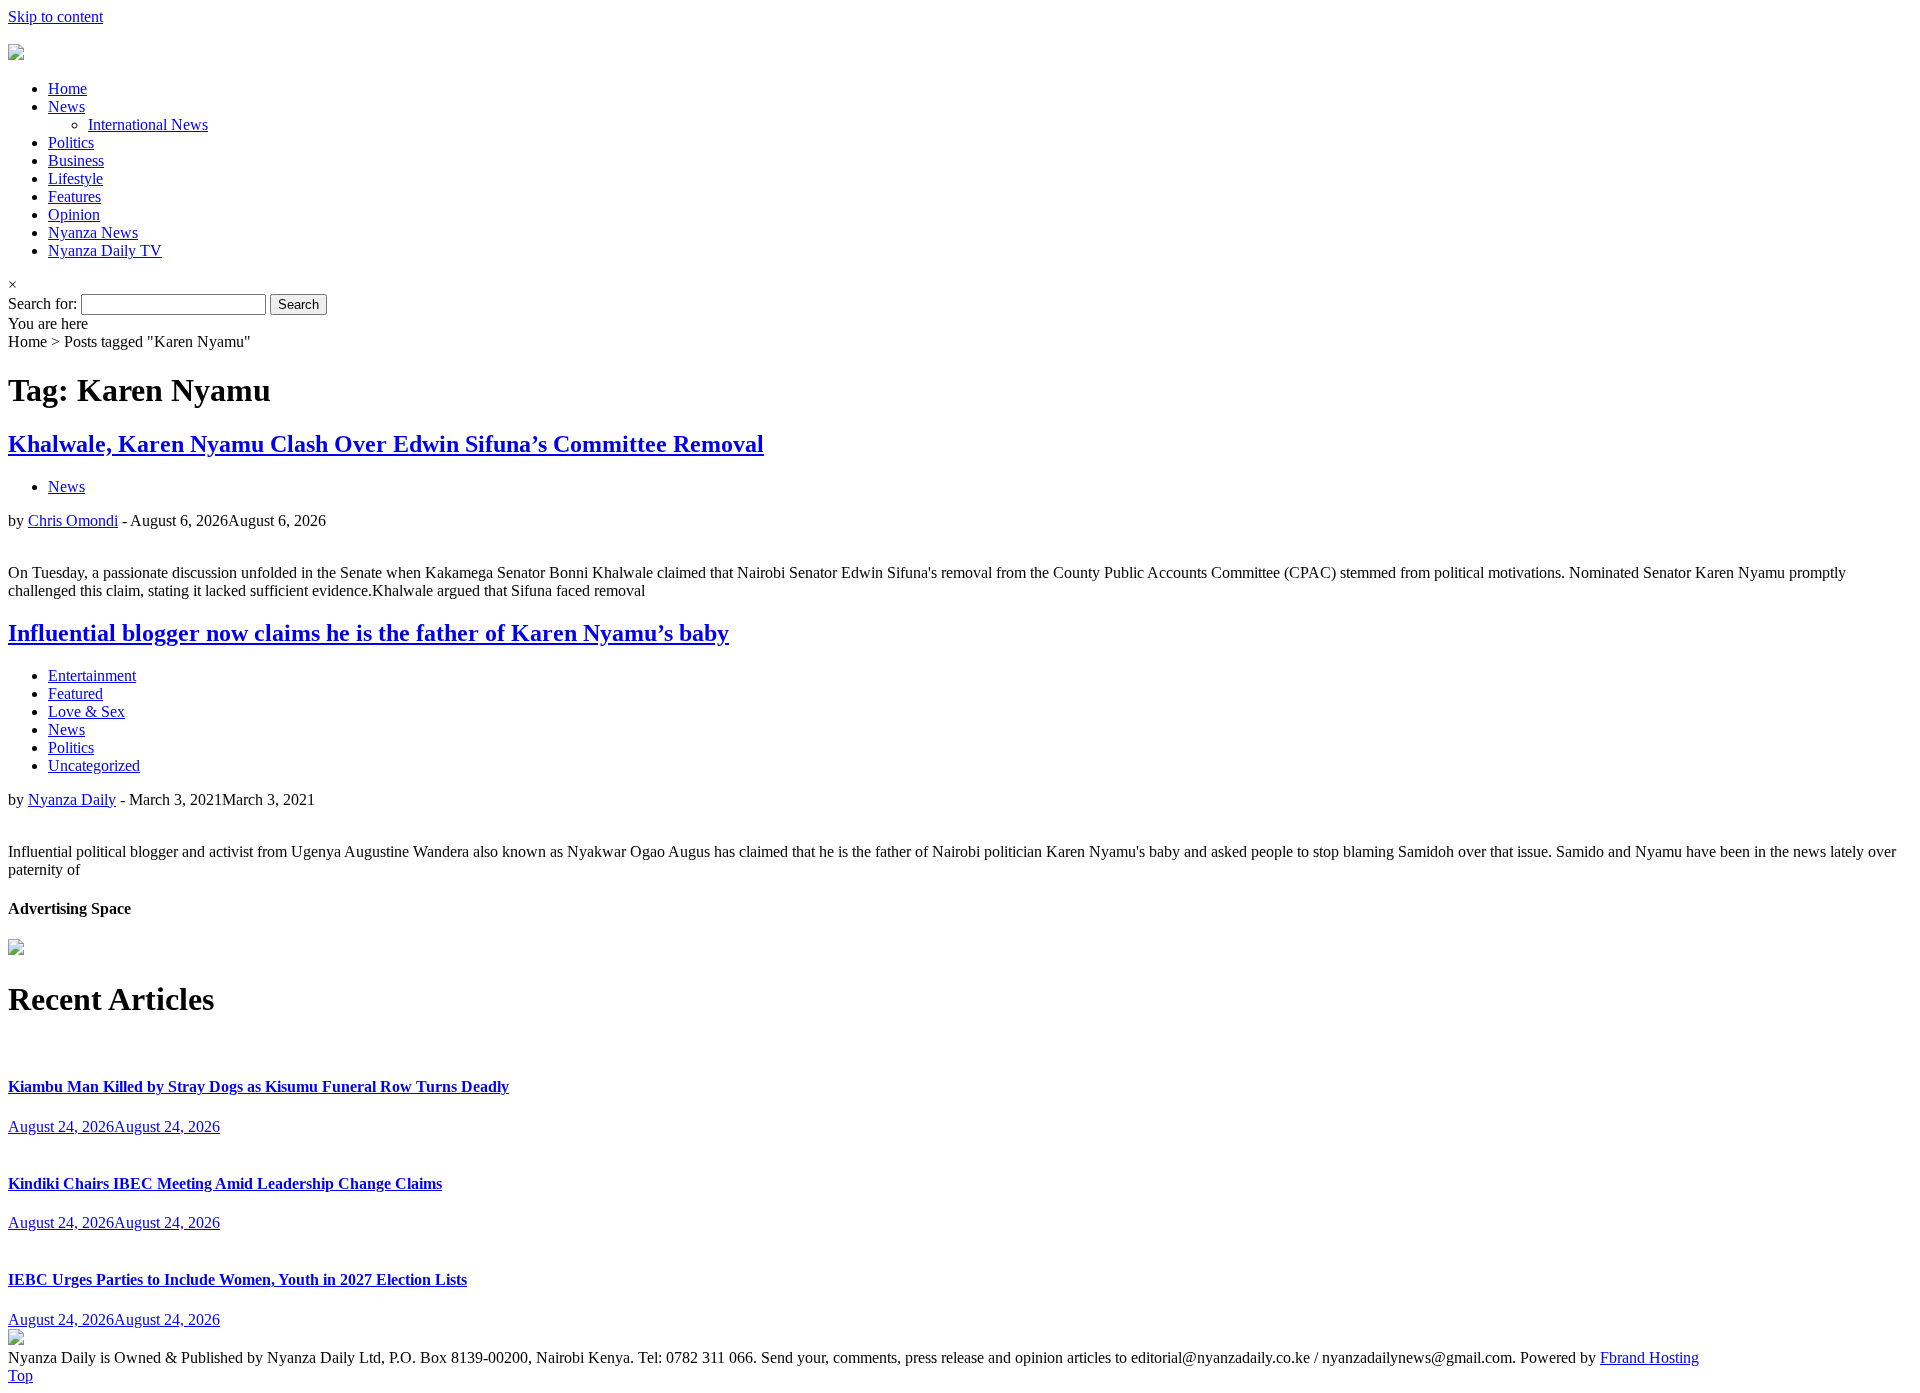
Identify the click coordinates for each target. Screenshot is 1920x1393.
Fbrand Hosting (1649, 1357)
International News (148, 124)
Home (67, 88)
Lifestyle (75, 178)
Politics (71, 142)
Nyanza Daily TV (105, 250)
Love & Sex (86, 711)
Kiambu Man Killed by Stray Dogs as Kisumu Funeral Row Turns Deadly (258, 1086)
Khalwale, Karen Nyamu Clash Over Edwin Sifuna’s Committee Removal (386, 444)
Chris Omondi (73, 520)
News (66, 106)
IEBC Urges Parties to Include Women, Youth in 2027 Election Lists (237, 1279)
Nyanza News (93, 232)
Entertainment (92, 675)
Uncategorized (94, 765)
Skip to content (55, 16)
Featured (75, 693)
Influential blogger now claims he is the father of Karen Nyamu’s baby (368, 633)
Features (74, 196)
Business (76, 160)
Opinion (74, 214)
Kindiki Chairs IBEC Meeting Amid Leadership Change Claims (225, 1183)
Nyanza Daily (72, 799)
